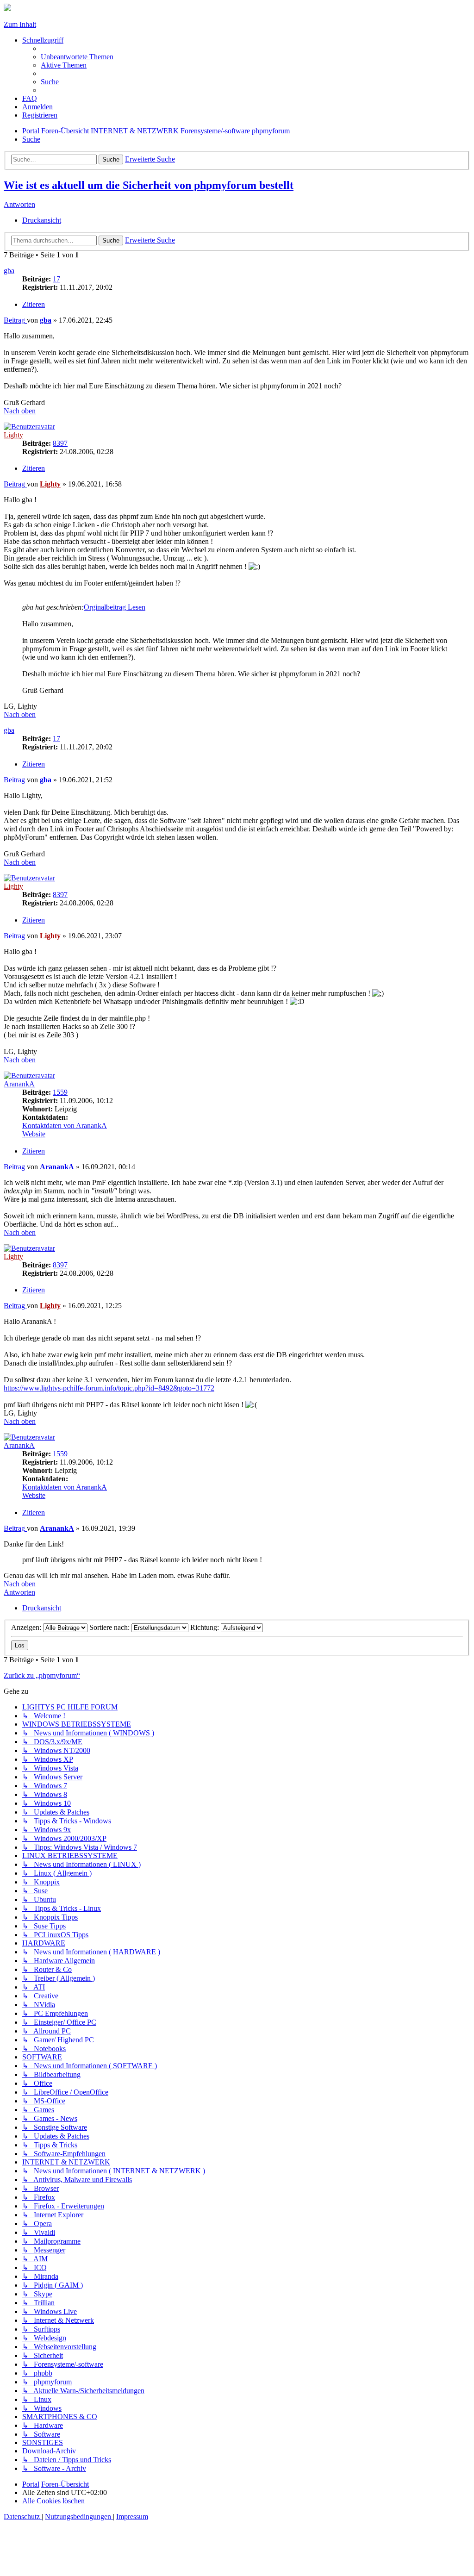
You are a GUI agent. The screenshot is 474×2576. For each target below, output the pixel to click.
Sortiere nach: (110, 1627)
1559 (60, 1092)
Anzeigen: (27, 1627)
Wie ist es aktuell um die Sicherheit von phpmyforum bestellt (149, 185)
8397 (60, 443)
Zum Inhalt (20, 24)
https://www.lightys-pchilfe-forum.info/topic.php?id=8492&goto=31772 (109, 1388)
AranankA (19, 1084)
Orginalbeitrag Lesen (115, 607)
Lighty (13, 435)
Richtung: (206, 1627)
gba (9, 271)
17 (56, 279)
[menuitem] (77, 57)
